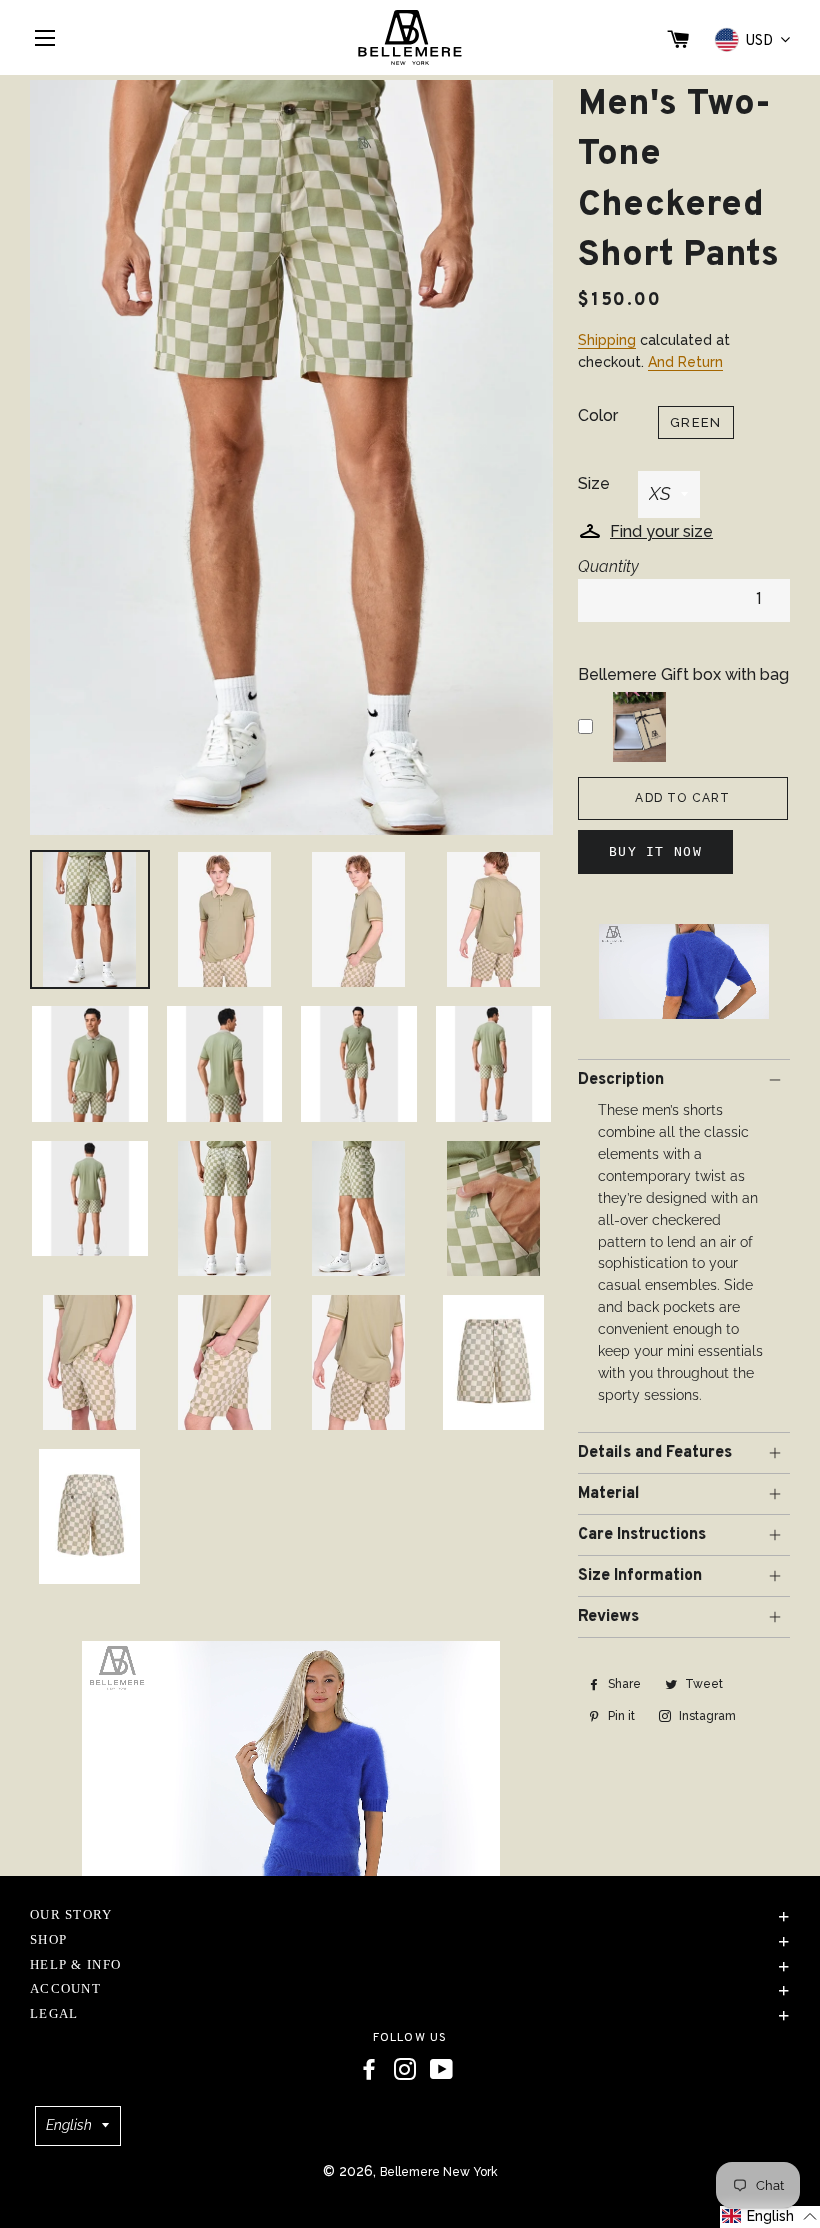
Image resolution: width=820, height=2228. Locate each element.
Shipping (607, 340)
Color (598, 415)
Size (594, 483)
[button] (770, 2217)
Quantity (608, 566)
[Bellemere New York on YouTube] (441, 2070)
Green (696, 422)
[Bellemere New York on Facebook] (369, 2070)
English (69, 2125)
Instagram (706, 1716)
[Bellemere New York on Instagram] (405, 2070)
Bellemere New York (439, 2172)
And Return (685, 362)
